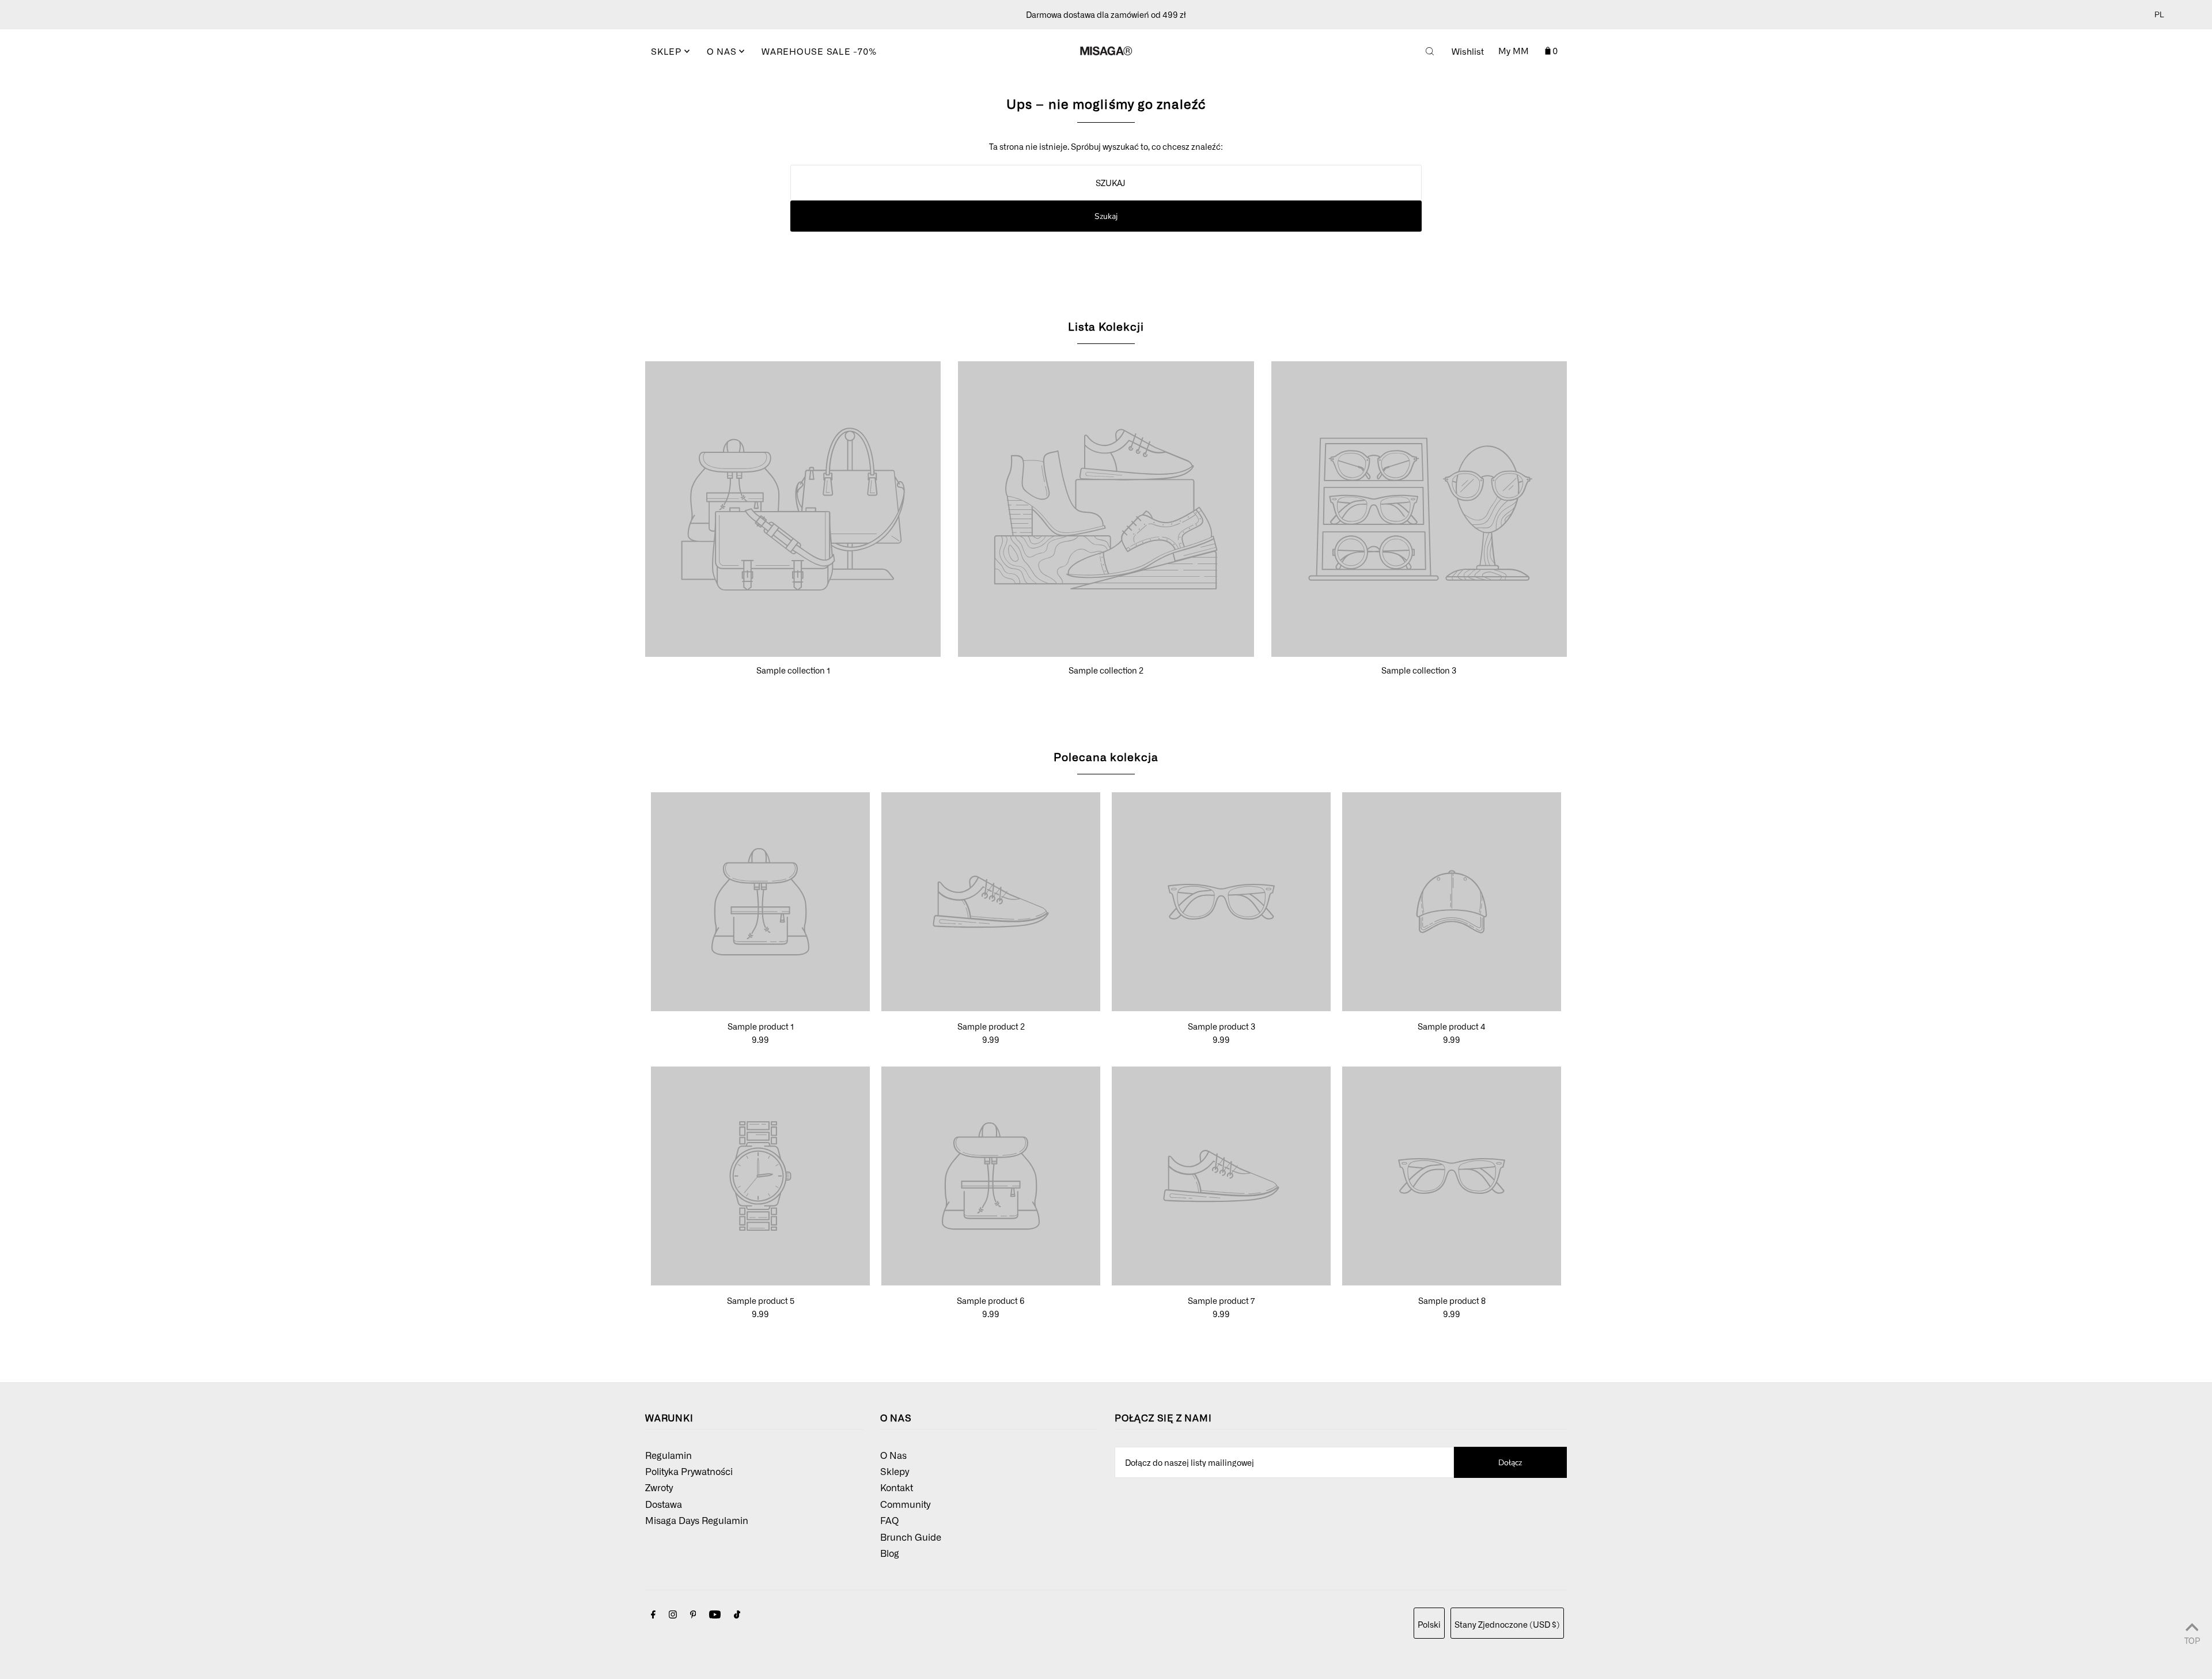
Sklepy (895, 1471)
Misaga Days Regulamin (697, 1520)
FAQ (889, 1520)
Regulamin (668, 1455)
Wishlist (1468, 51)
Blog (890, 1553)
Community (905, 1504)
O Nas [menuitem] (723, 51)
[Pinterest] (693, 1615)
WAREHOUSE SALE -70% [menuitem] (819, 51)
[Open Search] (1430, 51)
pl (2159, 15)
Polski (1429, 1624)
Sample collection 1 (793, 670)
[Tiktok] (737, 1615)
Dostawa (664, 1504)
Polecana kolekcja (1106, 756)
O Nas (893, 1455)
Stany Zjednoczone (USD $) (1507, 1624)
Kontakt (897, 1487)
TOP (2192, 1640)
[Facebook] (653, 1615)
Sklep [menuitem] (668, 51)
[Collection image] (793, 652)
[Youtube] (715, 1615)
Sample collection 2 (1106, 670)
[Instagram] (673, 1615)
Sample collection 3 (1419, 670)
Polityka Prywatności (689, 1471)
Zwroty (659, 1487)
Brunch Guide (911, 1537)
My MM (1514, 51)
